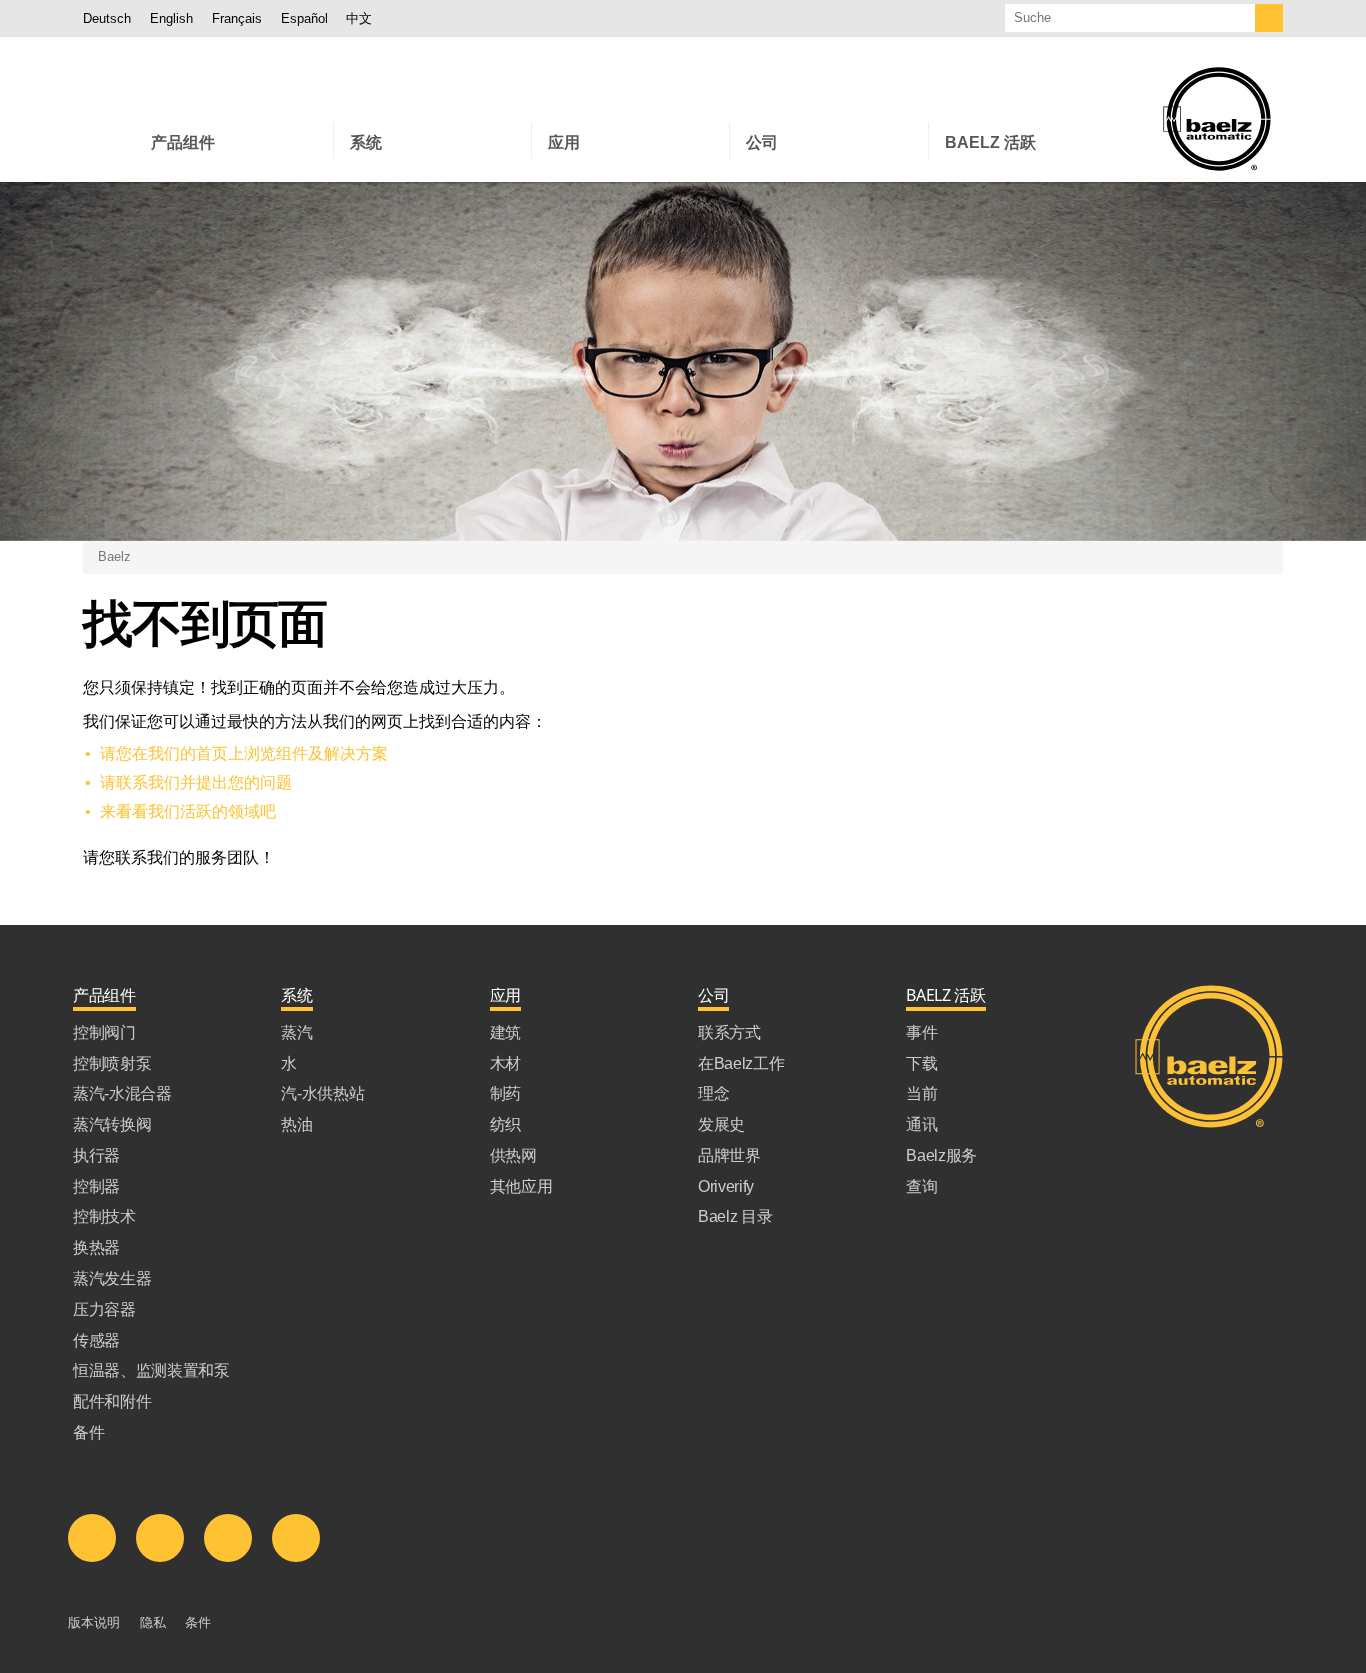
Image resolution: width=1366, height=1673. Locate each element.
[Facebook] (160, 1538)
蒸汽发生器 (112, 1278)
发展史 (721, 1124)
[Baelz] (1217, 119)
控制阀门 (104, 1032)
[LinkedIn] (92, 1538)
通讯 (921, 1124)
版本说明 (94, 1622)
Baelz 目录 (735, 1216)
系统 (296, 995)
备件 (88, 1432)
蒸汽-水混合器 (122, 1093)
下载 (921, 1063)
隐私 (153, 1622)
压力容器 (104, 1309)
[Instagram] (296, 1538)
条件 (198, 1622)
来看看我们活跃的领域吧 (188, 811)
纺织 (505, 1124)
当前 (921, 1093)
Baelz (114, 556)
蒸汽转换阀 (112, 1124)
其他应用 (521, 1186)
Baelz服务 (941, 1155)
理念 (713, 1093)
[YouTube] (228, 1538)
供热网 (513, 1155)
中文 (359, 18)
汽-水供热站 (322, 1093)
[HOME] (109, 140)
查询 (921, 1186)
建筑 (505, 1032)
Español (304, 18)
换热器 (96, 1247)
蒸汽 (296, 1032)
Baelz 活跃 (945, 995)
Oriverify (726, 1186)
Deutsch (107, 18)
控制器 (96, 1186)
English (171, 18)
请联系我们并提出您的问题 (196, 782)
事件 (921, 1032)
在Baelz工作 (741, 1063)
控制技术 (104, 1216)
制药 (505, 1093)
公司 (713, 995)
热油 (296, 1124)
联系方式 (729, 1032)
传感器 (96, 1340)
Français (237, 18)
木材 (505, 1063)
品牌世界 (729, 1155)
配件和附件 (112, 1401)
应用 (505, 995)
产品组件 (104, 995)
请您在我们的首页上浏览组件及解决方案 (244, 753)
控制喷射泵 (112, 1063)
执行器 (96, 1155)
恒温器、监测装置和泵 (151, 1370)
